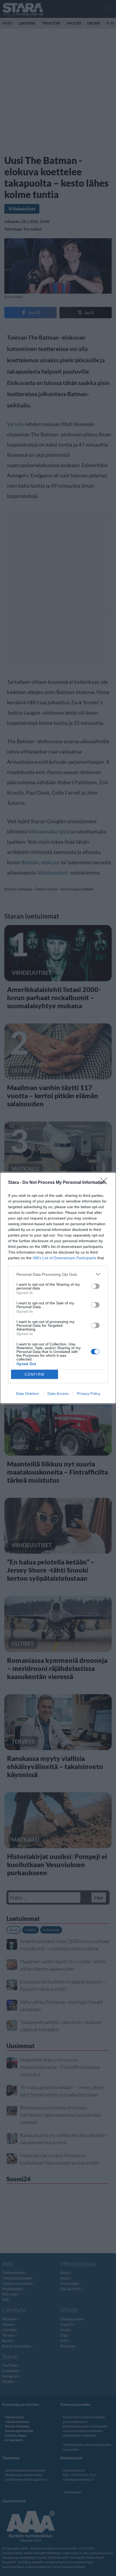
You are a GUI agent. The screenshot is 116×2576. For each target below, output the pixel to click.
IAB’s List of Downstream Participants (64, 1258)
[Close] (105, 1183)
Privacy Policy (89, 1393)
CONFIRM (35, 1374)
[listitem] (58, 1274)
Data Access (58, 1393)
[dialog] (58, 1288)
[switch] (95, 1286)
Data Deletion (28, 1393)
